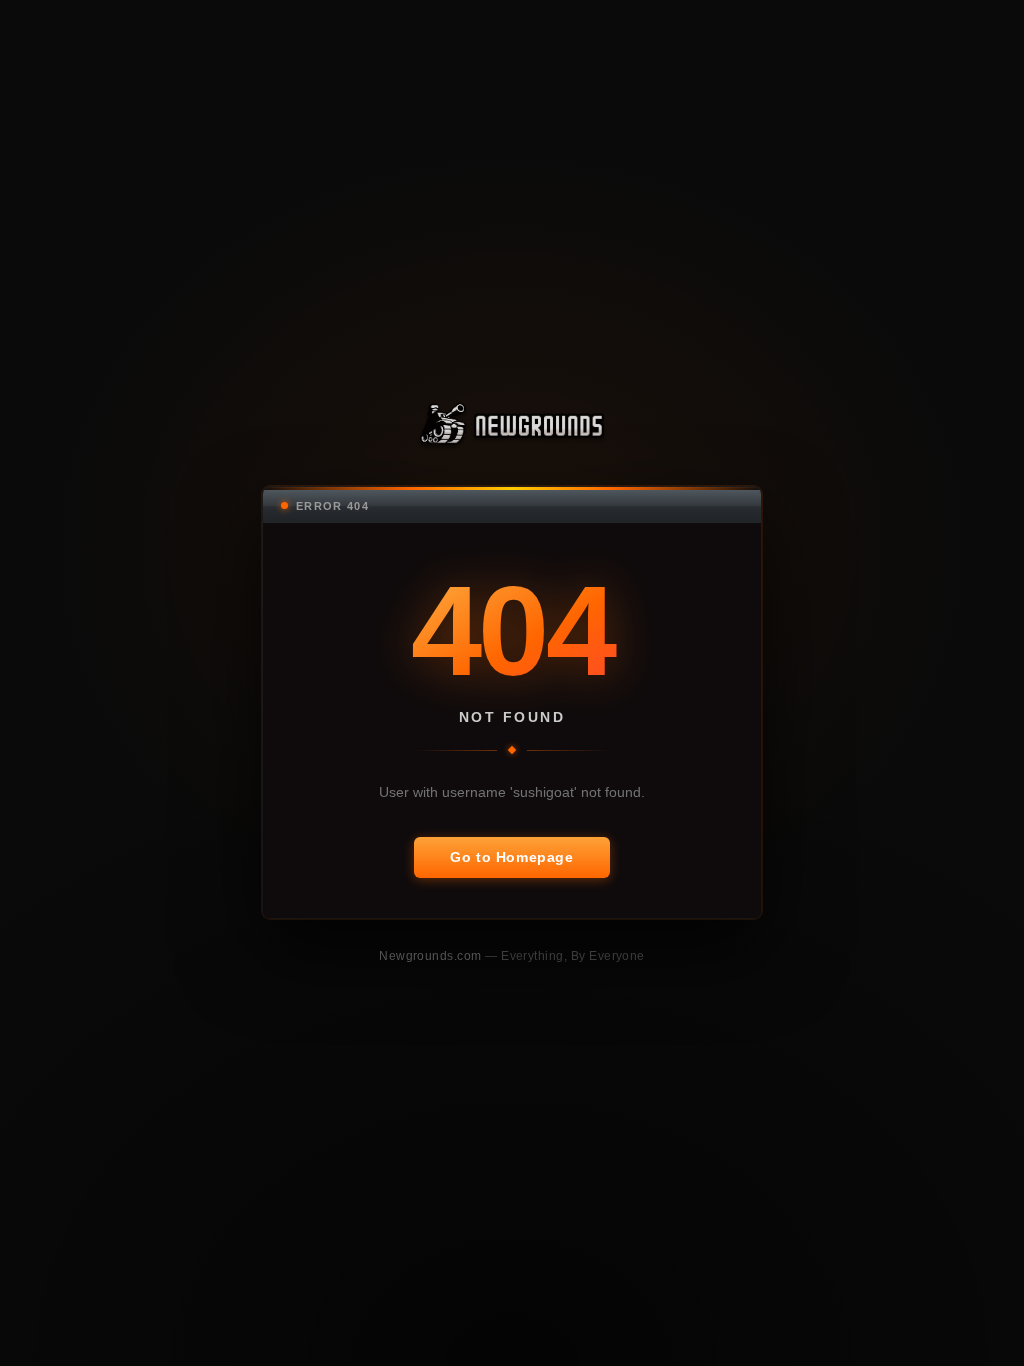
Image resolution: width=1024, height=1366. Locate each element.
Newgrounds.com (432, 955)
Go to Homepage (511, 857)
